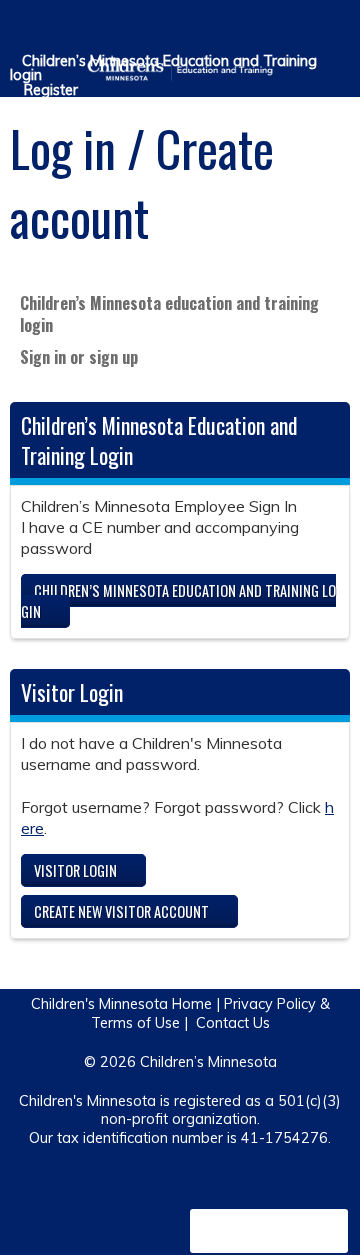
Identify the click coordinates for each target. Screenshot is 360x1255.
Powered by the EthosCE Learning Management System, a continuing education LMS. (269, 1231)
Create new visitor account (121, 911)
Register (51, 90)
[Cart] (301, 29)
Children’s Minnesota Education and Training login (163, 68)
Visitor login (75, 870)
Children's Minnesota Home (121, 1004)
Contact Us (233, 1023)
